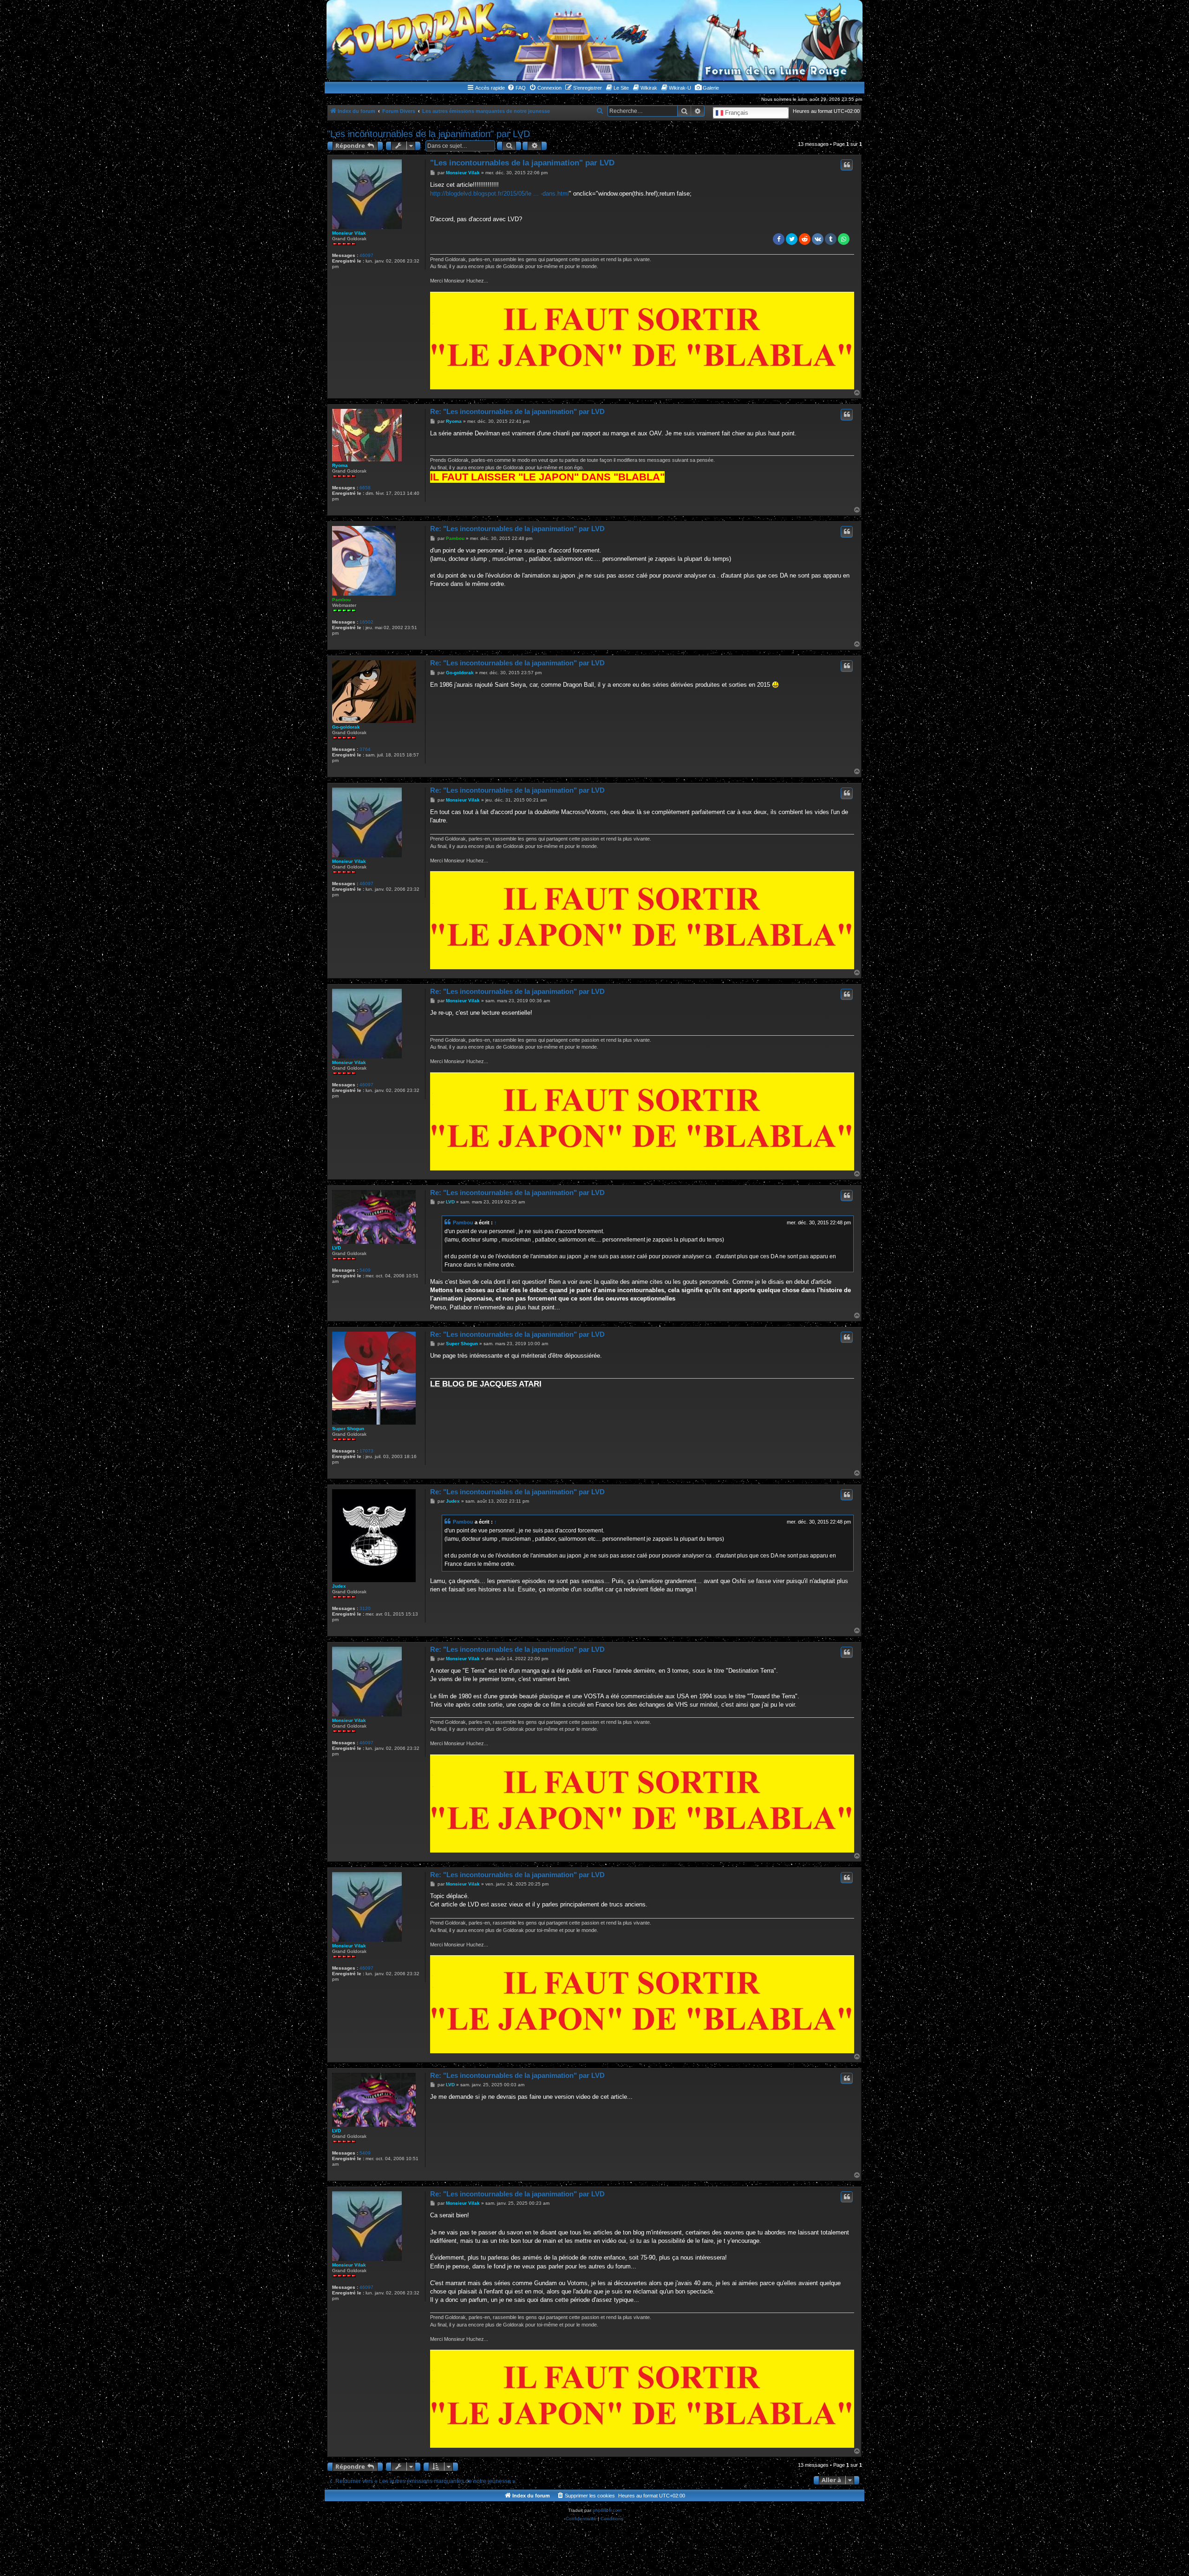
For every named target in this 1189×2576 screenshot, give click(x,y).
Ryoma (340, 465)
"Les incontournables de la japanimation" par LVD (428, 134)
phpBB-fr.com (607, 2510)
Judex (339, 1586)
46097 (366, 255)
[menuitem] (516, 88)
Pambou (341, 600)
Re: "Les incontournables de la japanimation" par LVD (517, 411)
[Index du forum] (594, 40)
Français (736, 113)
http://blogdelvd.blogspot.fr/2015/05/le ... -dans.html (500, 194)
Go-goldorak (346, 727)
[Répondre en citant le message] (847, 165)
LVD (336, 1248)
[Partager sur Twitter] (792, 239)
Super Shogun (348, 1429)
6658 (365, 488)
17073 (366, 1451)
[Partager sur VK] (818, 239)
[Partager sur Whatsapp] (844, 239)
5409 (365, 1270)
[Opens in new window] (642, 341)
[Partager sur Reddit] (805, 239)
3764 (365, 749)
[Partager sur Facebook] (779, 239)
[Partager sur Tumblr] (831, 239)
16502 (366, 622)
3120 (365, 1608)
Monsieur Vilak (349, 233)
